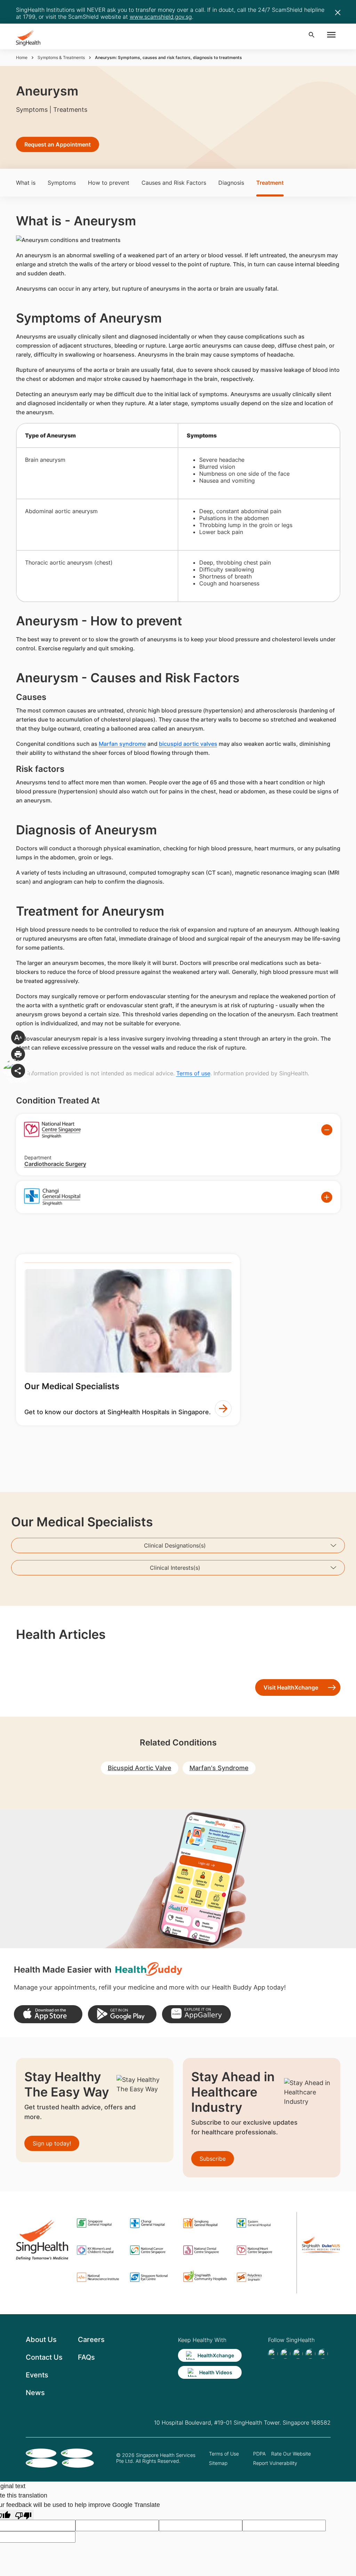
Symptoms (62, 183)
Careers (91, 2340)
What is (26, 183)
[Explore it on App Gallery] (196, 2014)
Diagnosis (231, 183)
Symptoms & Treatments (61, 57)
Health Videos (216, 2372)
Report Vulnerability (275, 2463)
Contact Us (44, 2357)
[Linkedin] (298, 2354)
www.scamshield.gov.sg (161, 17)
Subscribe (213, 2159)
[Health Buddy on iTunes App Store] (48, 2014)
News (35, 2393)
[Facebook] (273, 2354)
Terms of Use (224, 2454)
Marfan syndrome (122, 744)
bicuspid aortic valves (188, 744)
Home (22, 57)
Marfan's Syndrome (219, 1768)
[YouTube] (323, 2354)
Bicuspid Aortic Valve (140, 1768)
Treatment (270, 183)
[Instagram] (310, 2354)
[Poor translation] (23, 2515)
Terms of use (193, 1073)
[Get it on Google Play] (122, 2014)
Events (37, 2375)
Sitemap (218, 2463)
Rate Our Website (291, 2454)
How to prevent (109, 183)
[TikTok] (285, 2354)
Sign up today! (52, 2143)
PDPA (259, 2454)
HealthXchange (216, 2355)
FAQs (86, 2357)
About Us (41, 2340)
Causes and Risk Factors (174, 183)
